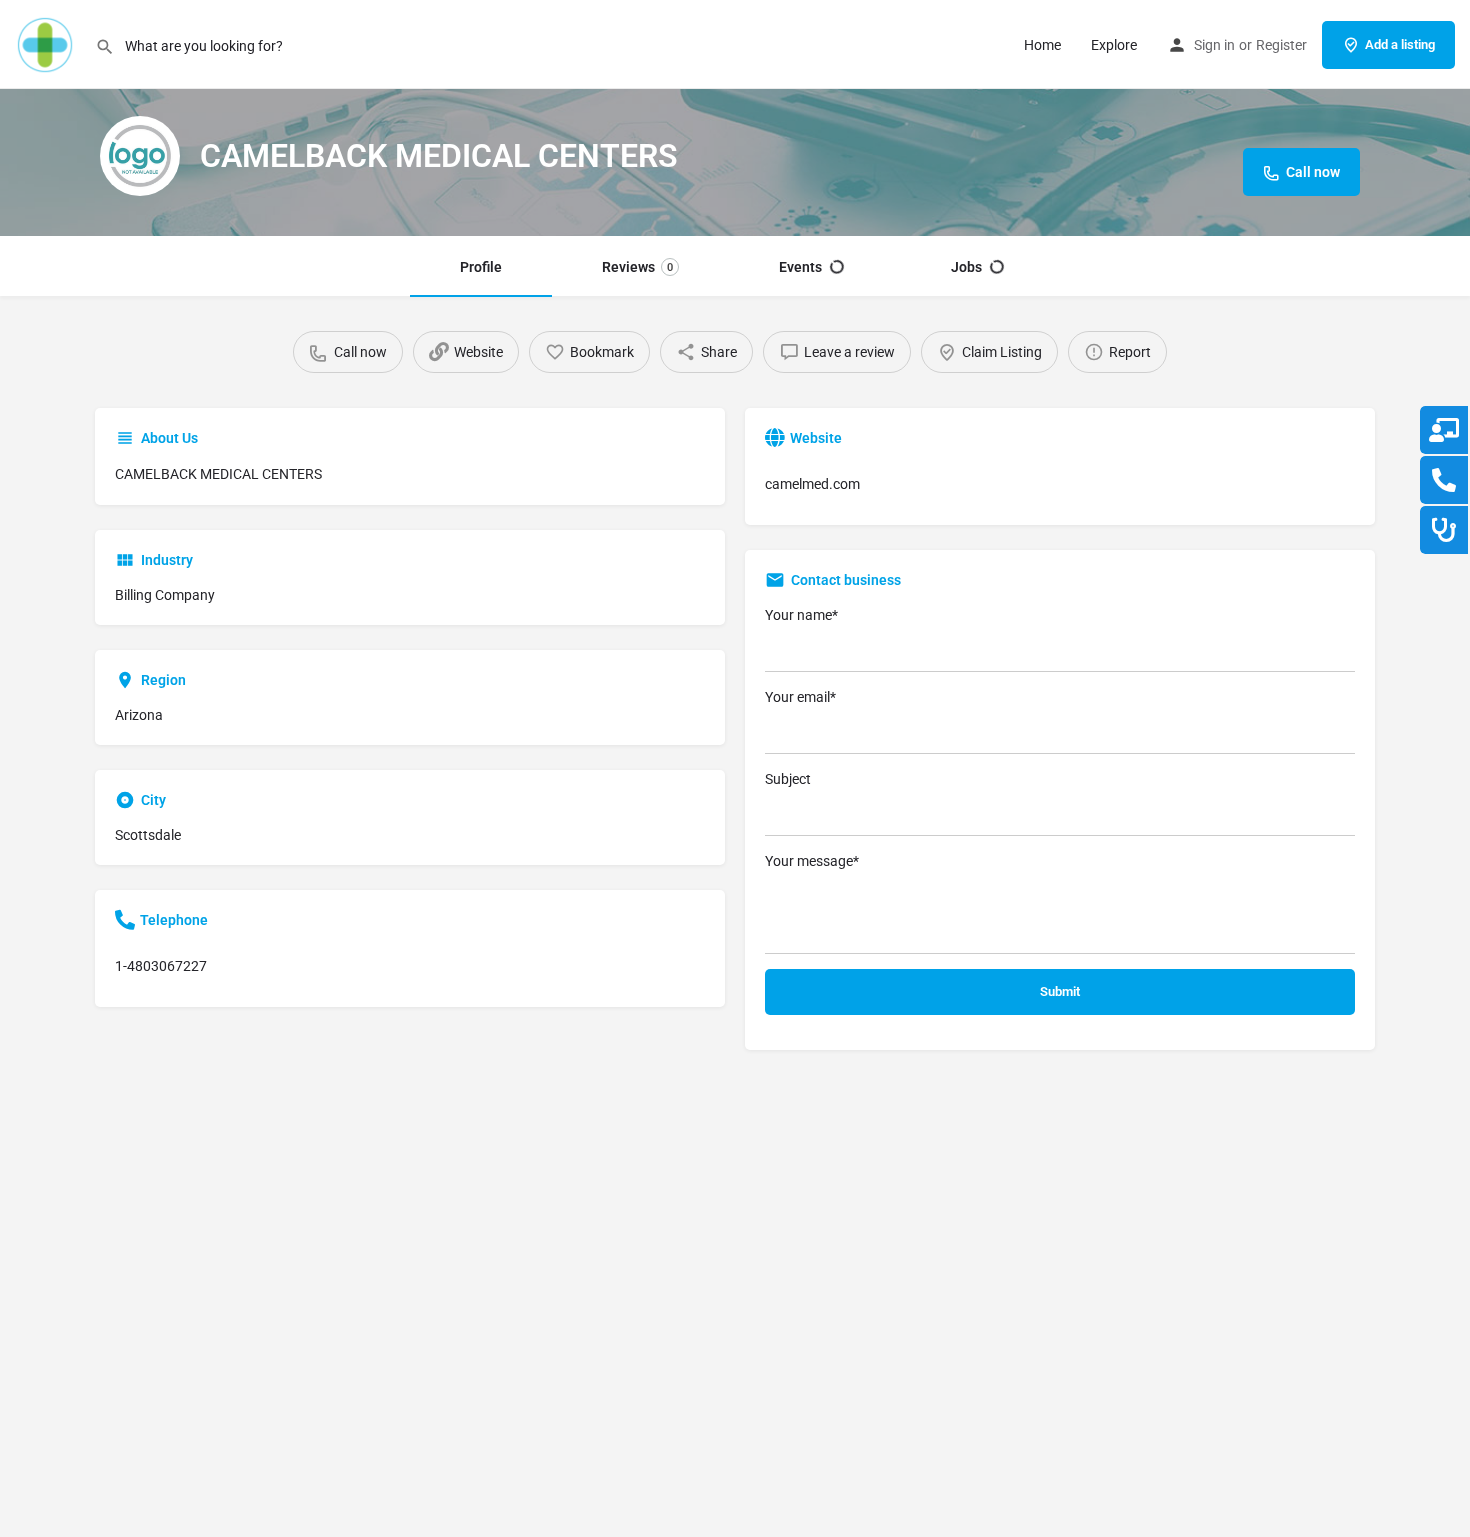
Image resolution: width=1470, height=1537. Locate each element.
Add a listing (1400, 44)
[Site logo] (47, 43)
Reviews (637, 267)
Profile (481, 267)
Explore (1114, 45)
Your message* (812, 861)
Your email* (800, 697)
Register (1281, 45)
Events (800, 267)
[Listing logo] (140, 156)
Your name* (801, 615)
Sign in (1214, 45)
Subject (788, 779)
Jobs (966, 267)
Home (1042, 45)
